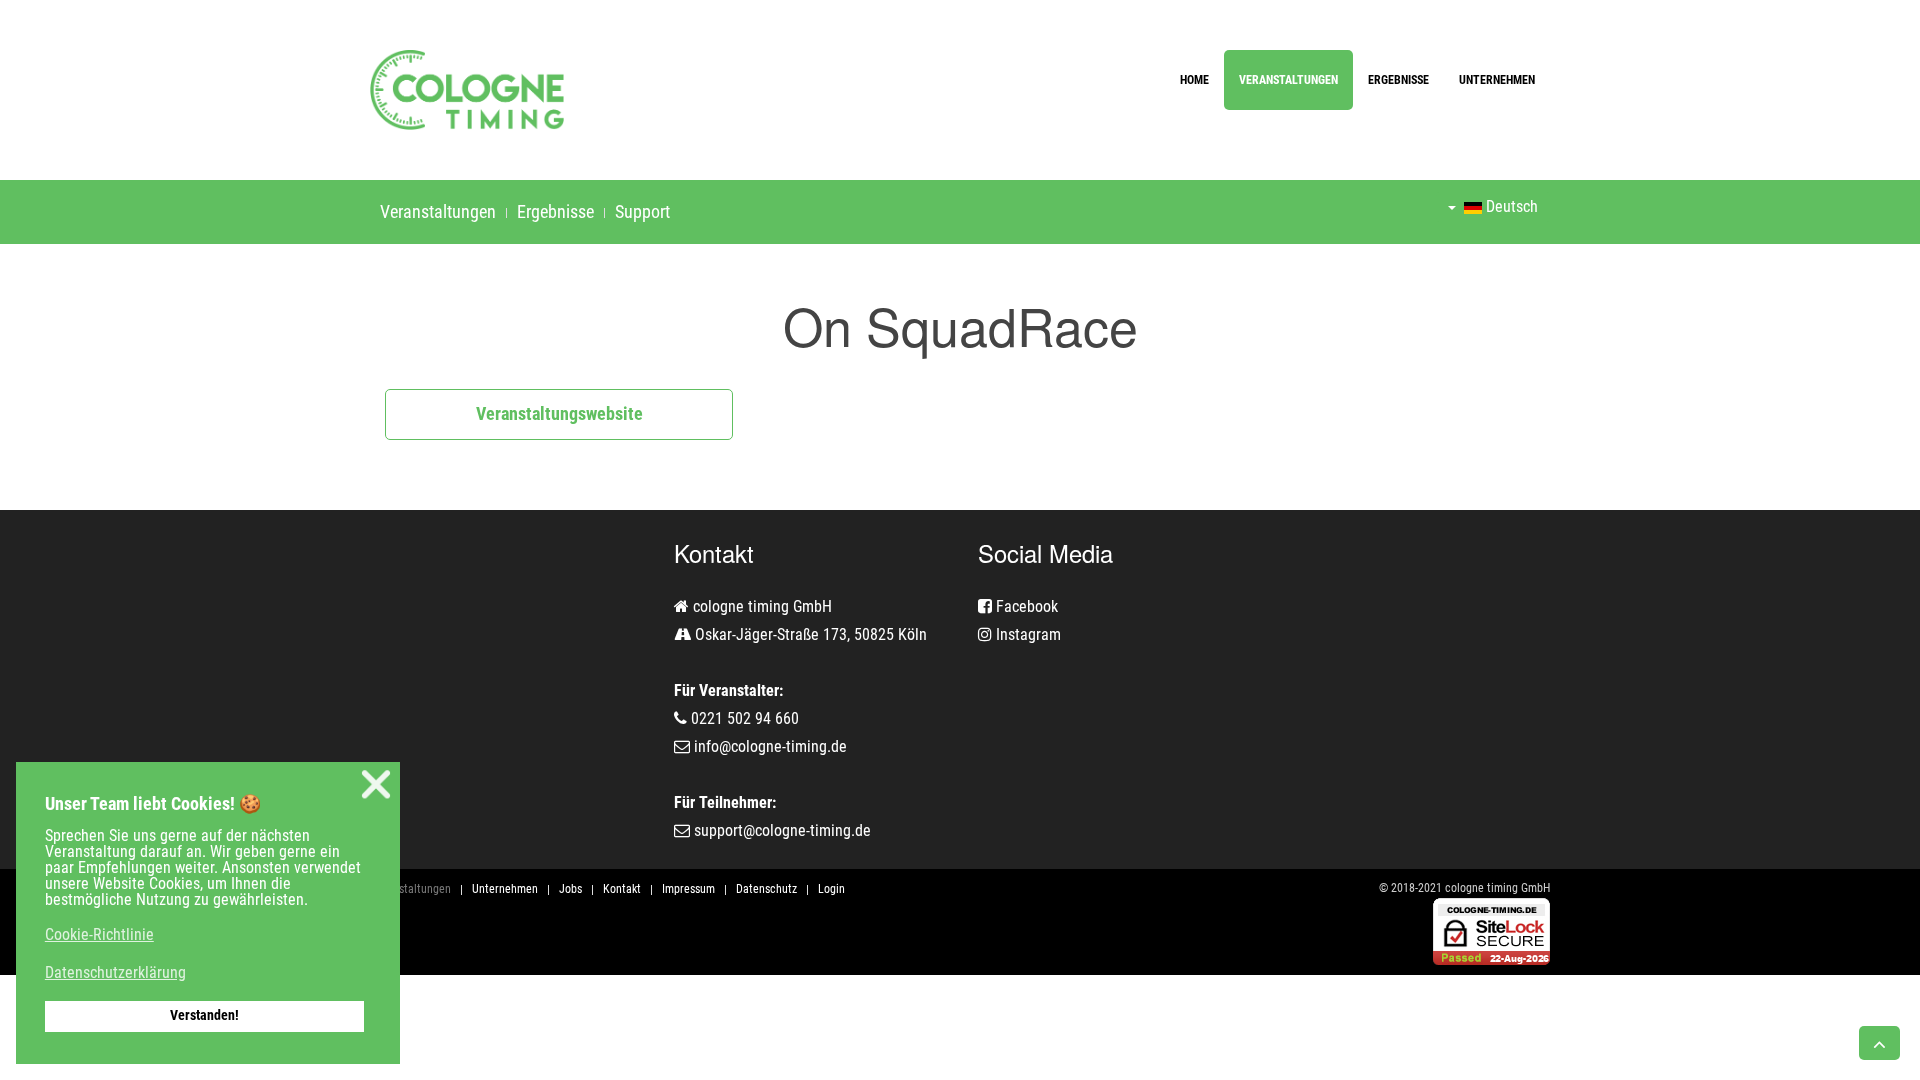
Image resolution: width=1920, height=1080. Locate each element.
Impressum (688, 889)
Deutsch (1510, 206)
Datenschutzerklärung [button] (115, 972)
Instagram (1026, 634)
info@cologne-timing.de (770, 746)
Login (831, 889)
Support (642, 211)
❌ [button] (376, 784)
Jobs (570, 889)
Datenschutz (766, 889)
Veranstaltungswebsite (559, 413)
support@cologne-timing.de (782, 830)
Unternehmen (1497, 80)
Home (1194, 80)
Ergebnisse (1398, 80)
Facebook (1025, 606)
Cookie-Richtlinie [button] (99, 934)
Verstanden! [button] (204, 1015)
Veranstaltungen (1288, 80)
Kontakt (622, 889)
